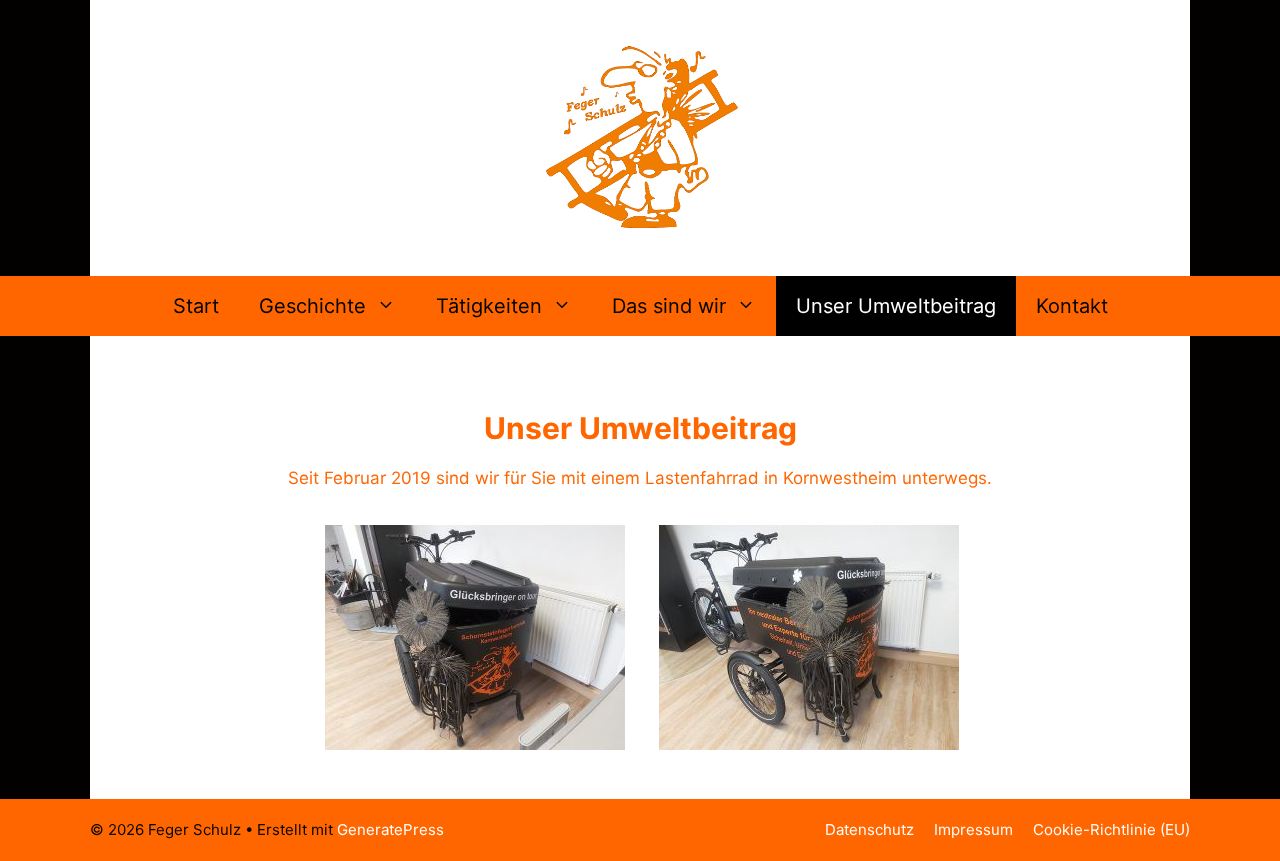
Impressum (973, 829)
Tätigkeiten (489, 306)
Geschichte (312, 306)
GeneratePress (390, 829)
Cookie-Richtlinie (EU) (1111, 829)
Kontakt (1072, 306)
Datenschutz (869, 829)
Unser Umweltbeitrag (896, 306)
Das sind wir (669, 306)
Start (196, 306)
